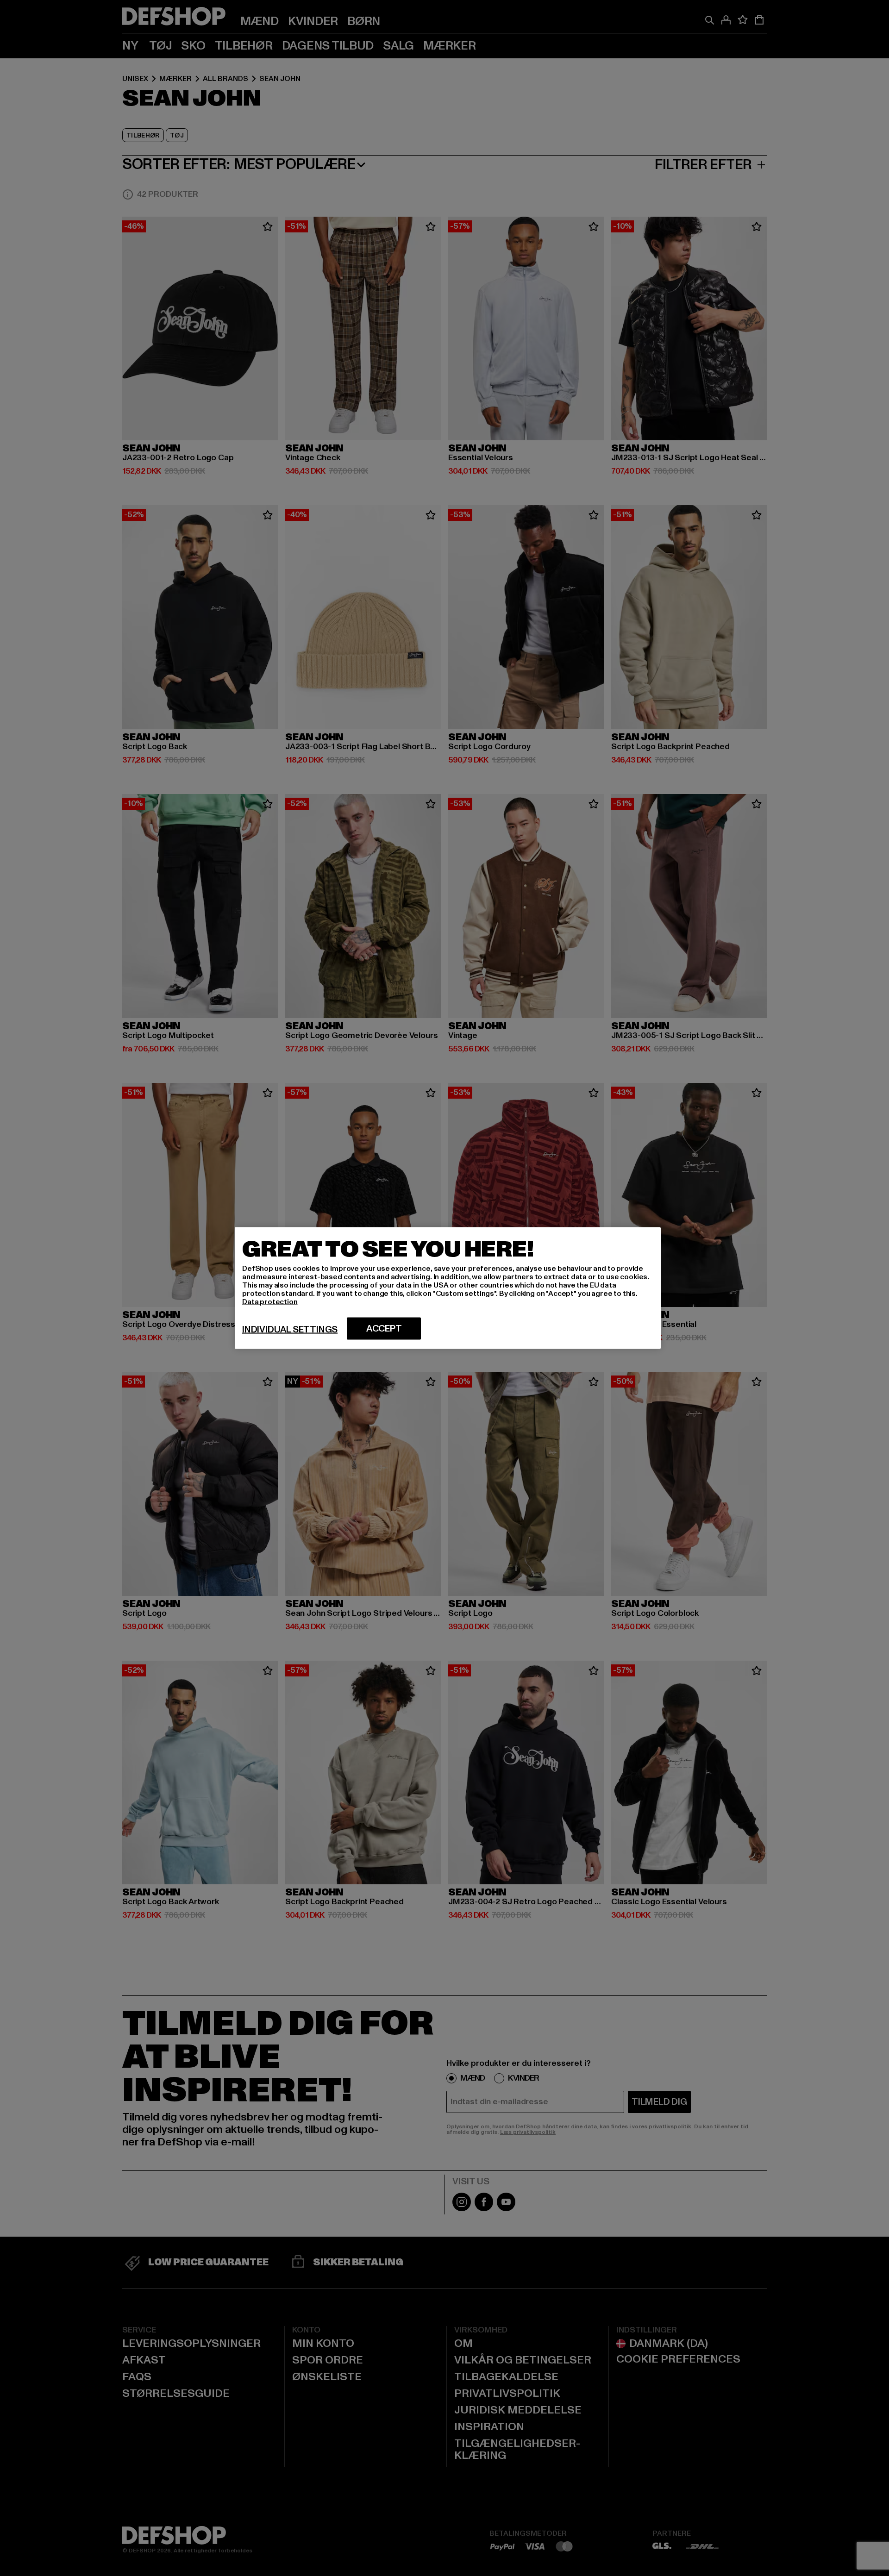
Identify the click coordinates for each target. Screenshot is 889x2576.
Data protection (270, 1302)
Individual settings (290, 1330)
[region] (448, 1288)
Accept (384, 1329)
